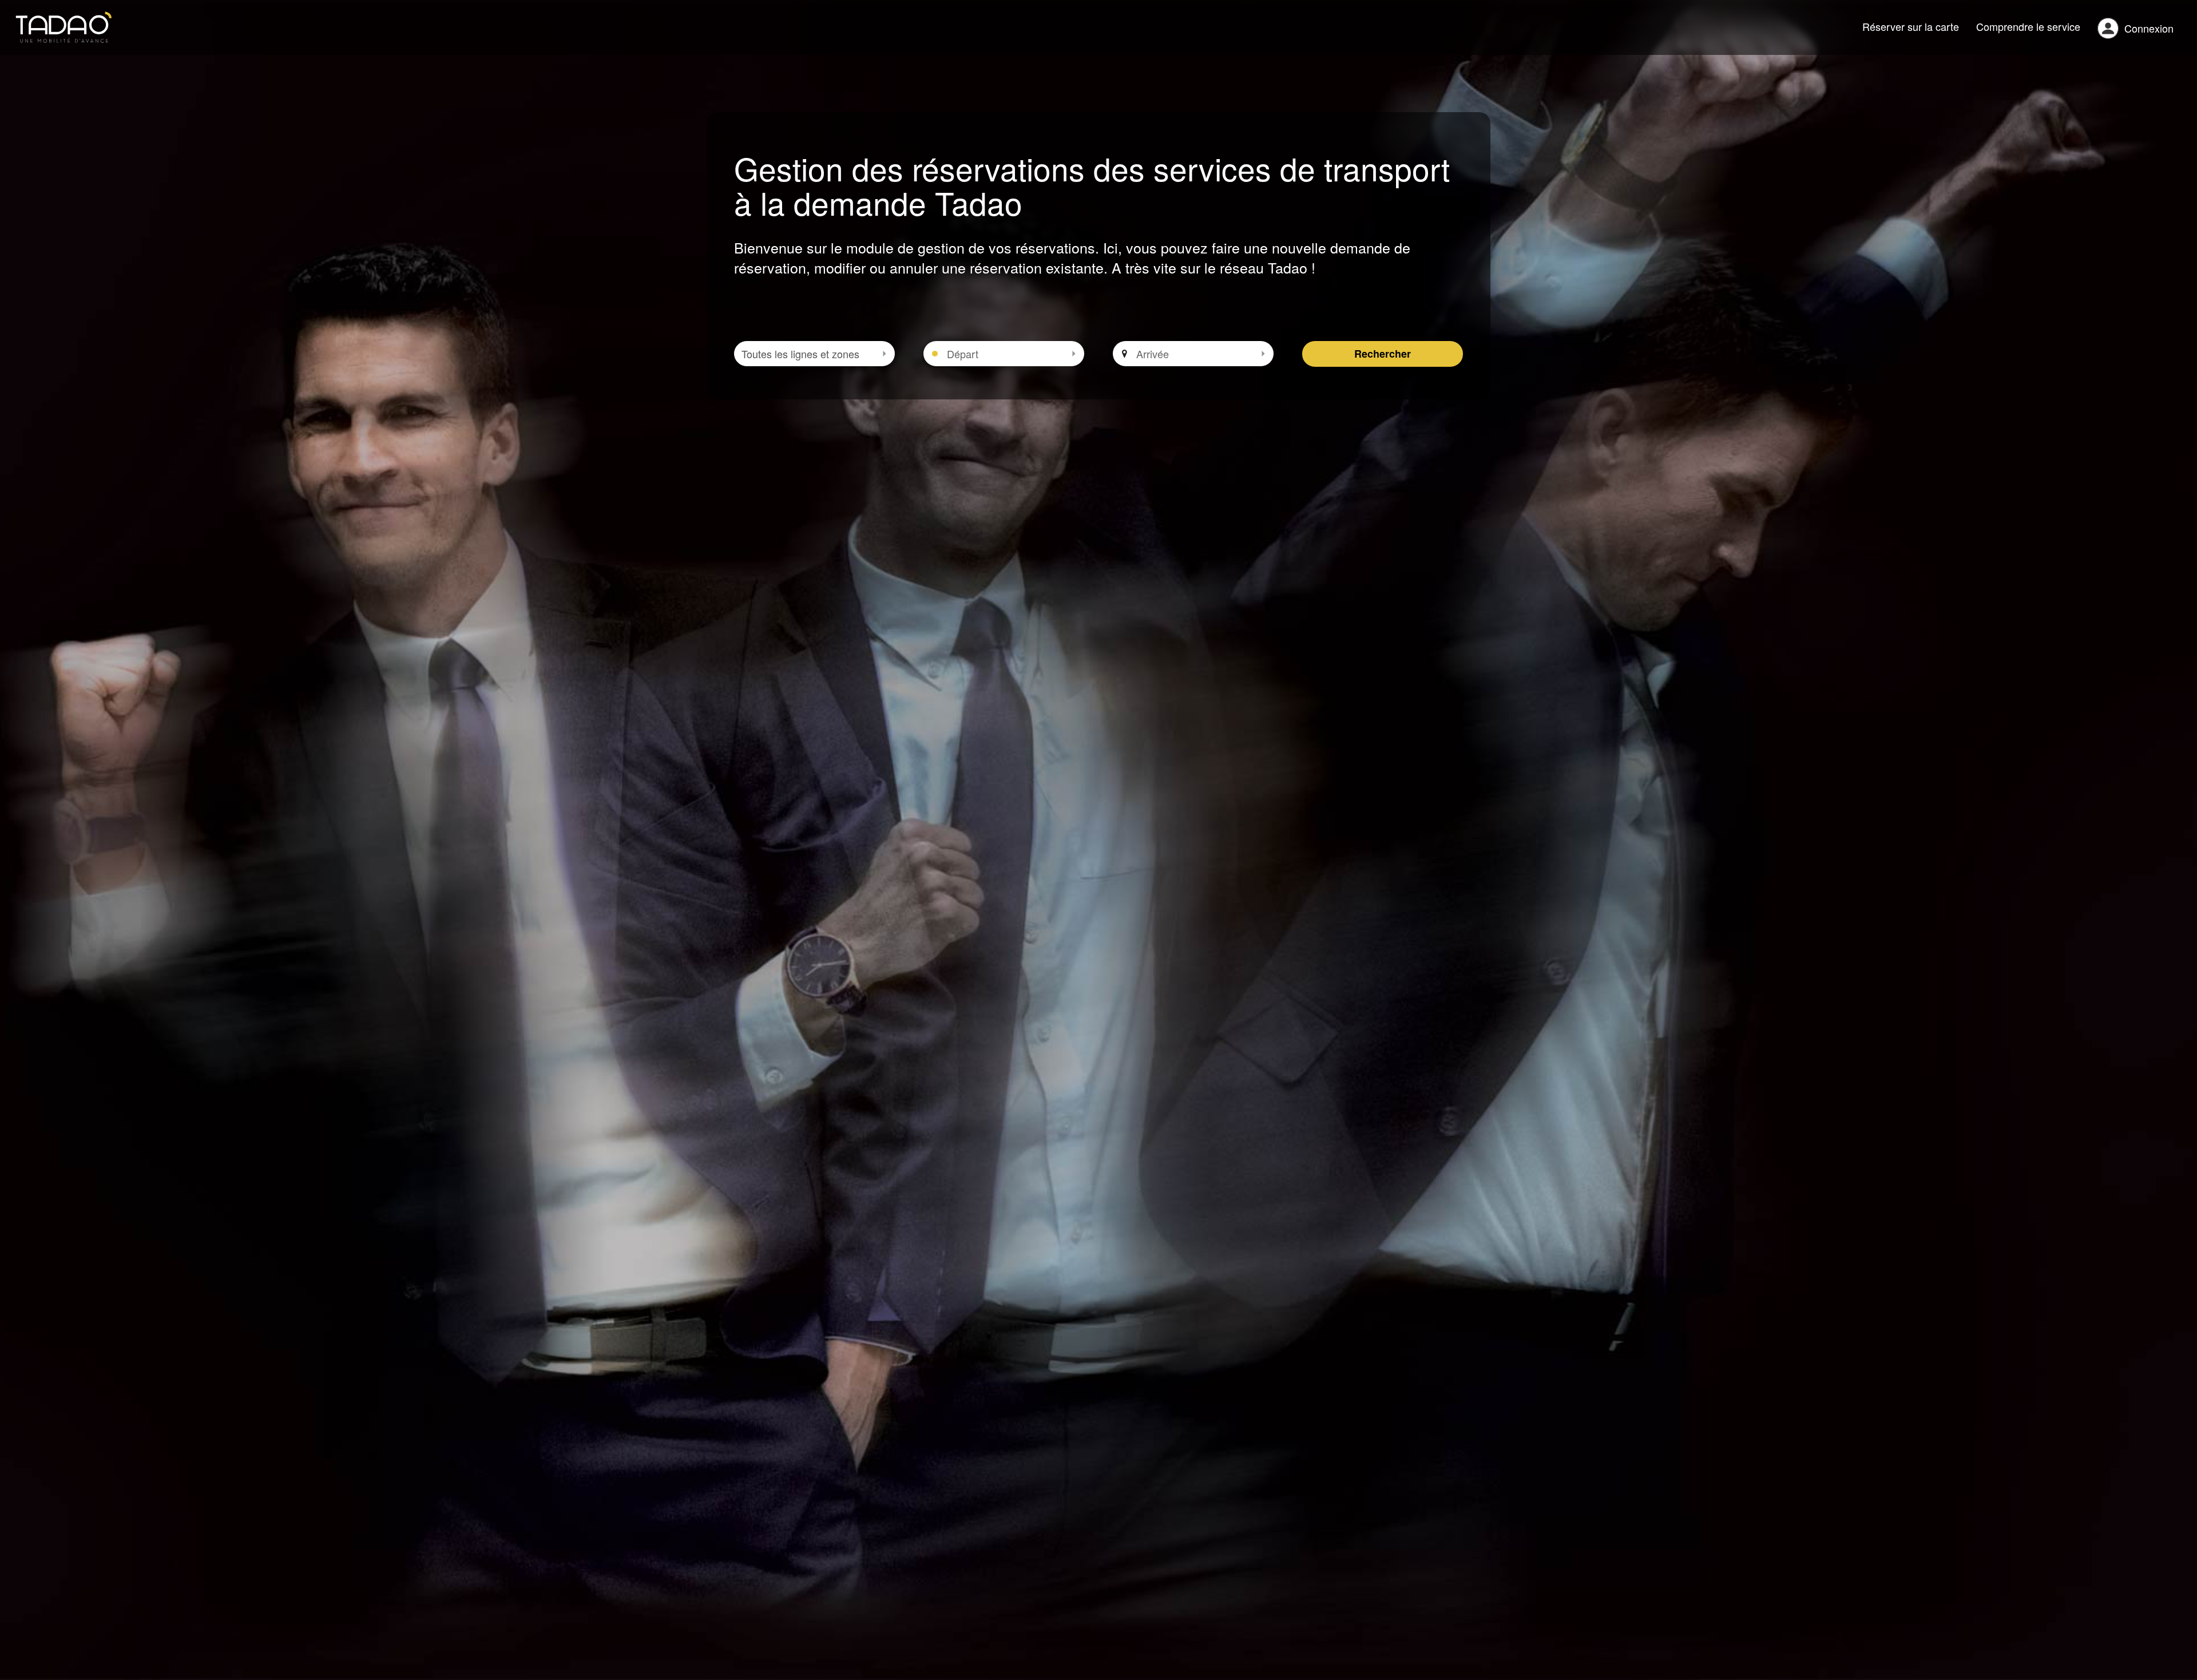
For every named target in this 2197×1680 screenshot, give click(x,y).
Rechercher (1383, 354)
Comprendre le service (2028, 26)
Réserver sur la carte (1911, 26)
